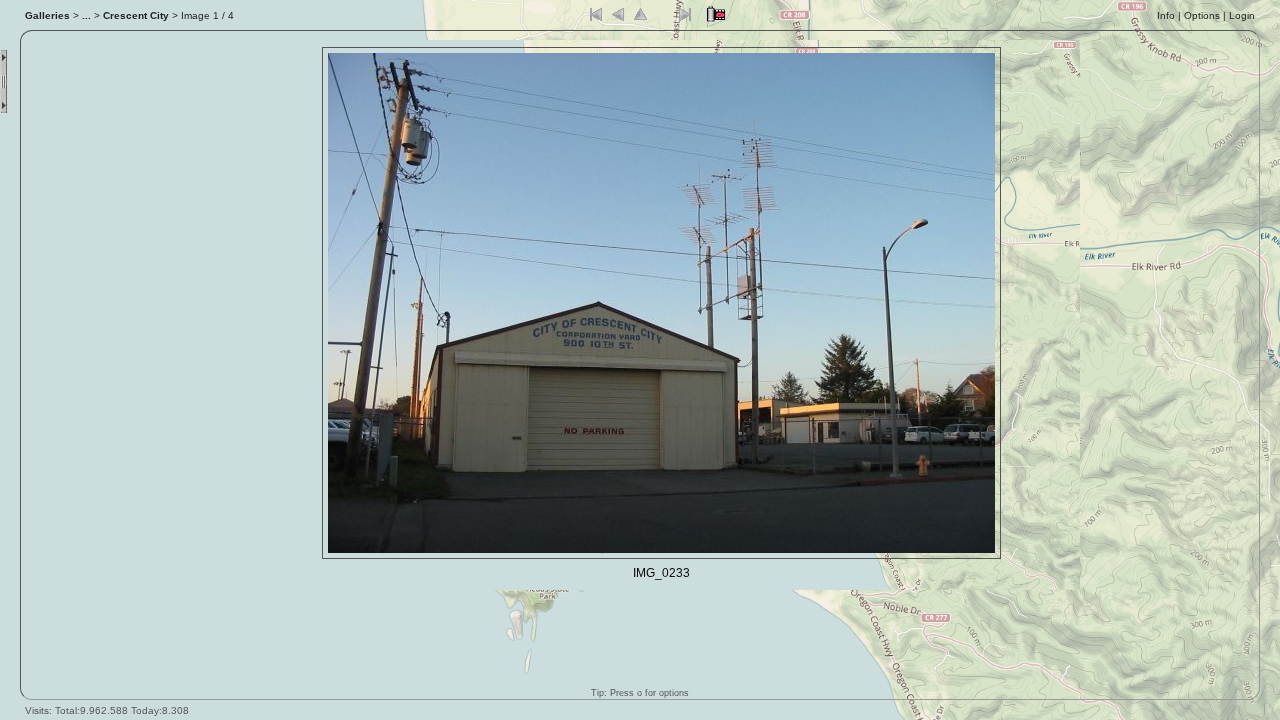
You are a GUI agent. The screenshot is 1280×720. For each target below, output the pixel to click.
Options (1202, 15)
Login (1242, 15)
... (86, 15)
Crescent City (136, 15)
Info (1166, 15)
